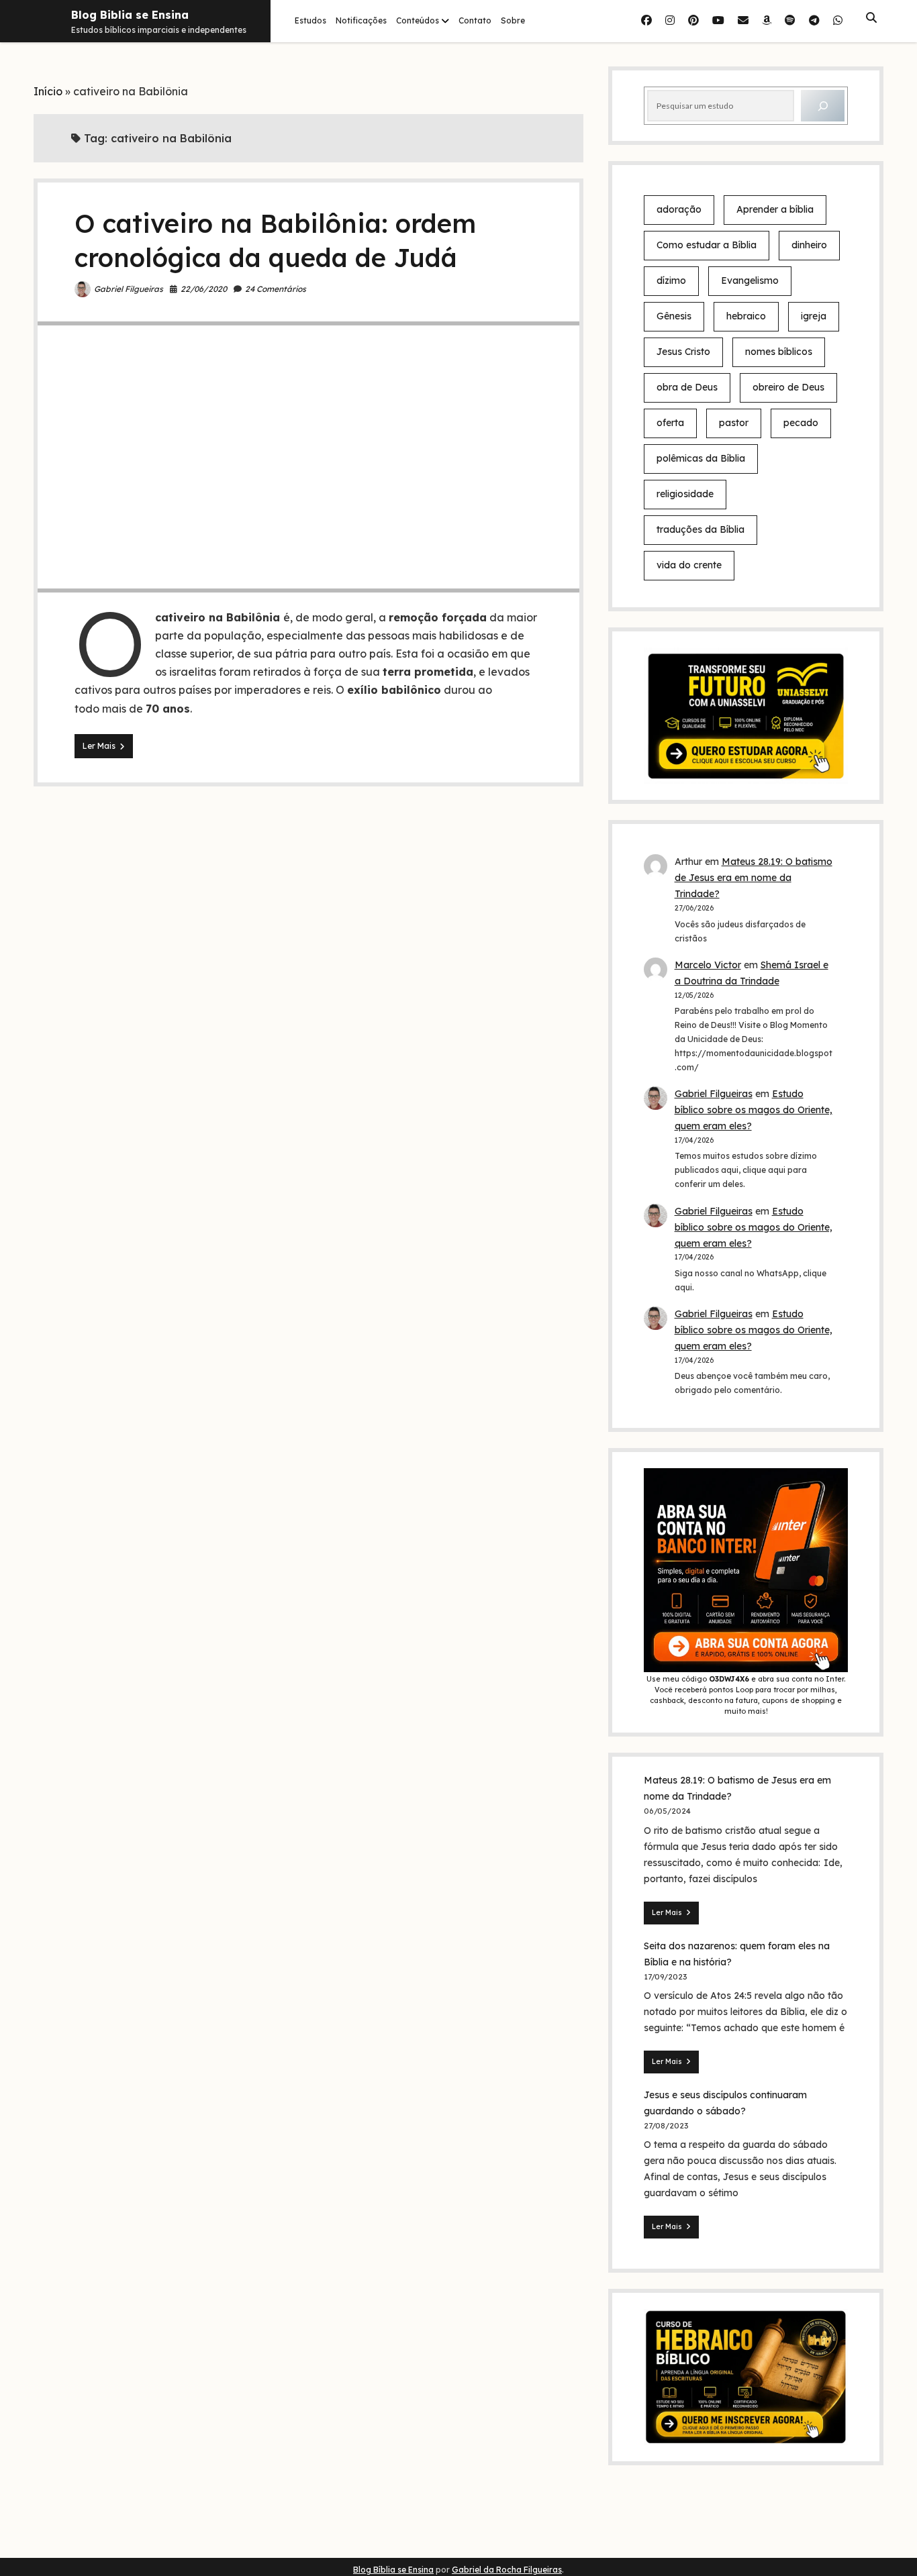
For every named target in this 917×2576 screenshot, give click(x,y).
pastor (734, 423)
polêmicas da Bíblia (701, 458)
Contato (475, 20)
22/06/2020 (204, 289)
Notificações (361, 20)
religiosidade (685, 494)
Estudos (310, 20)
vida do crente (689, 565)
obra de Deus (687, 387)
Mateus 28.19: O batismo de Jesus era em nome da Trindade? (754, 878)
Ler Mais (108, 749)
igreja (814, 316)
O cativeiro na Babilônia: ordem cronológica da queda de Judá (308, 457)
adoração (679, 209)
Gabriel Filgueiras (129, 289)
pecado (801, 423)
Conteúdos (418, 20)
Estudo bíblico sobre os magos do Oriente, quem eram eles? (754, 1110)
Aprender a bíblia (775, 209)
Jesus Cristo (683, 352)
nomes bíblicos (779, 352)
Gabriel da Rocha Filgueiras (507, 2570)
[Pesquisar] (823, 106)
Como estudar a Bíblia (707, 245)
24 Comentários (276, 289)
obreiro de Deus (788, 387)
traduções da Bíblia (701, 529)
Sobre (513, 20)
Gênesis (674, 316)
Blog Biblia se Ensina (130, 15)
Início (48, 91)
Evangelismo (750, 280)
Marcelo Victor (708, 965)
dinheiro (809, 245)
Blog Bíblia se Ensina (393, 2570)
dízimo (671, 280)
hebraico (746, 316)
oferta (670, 423)
